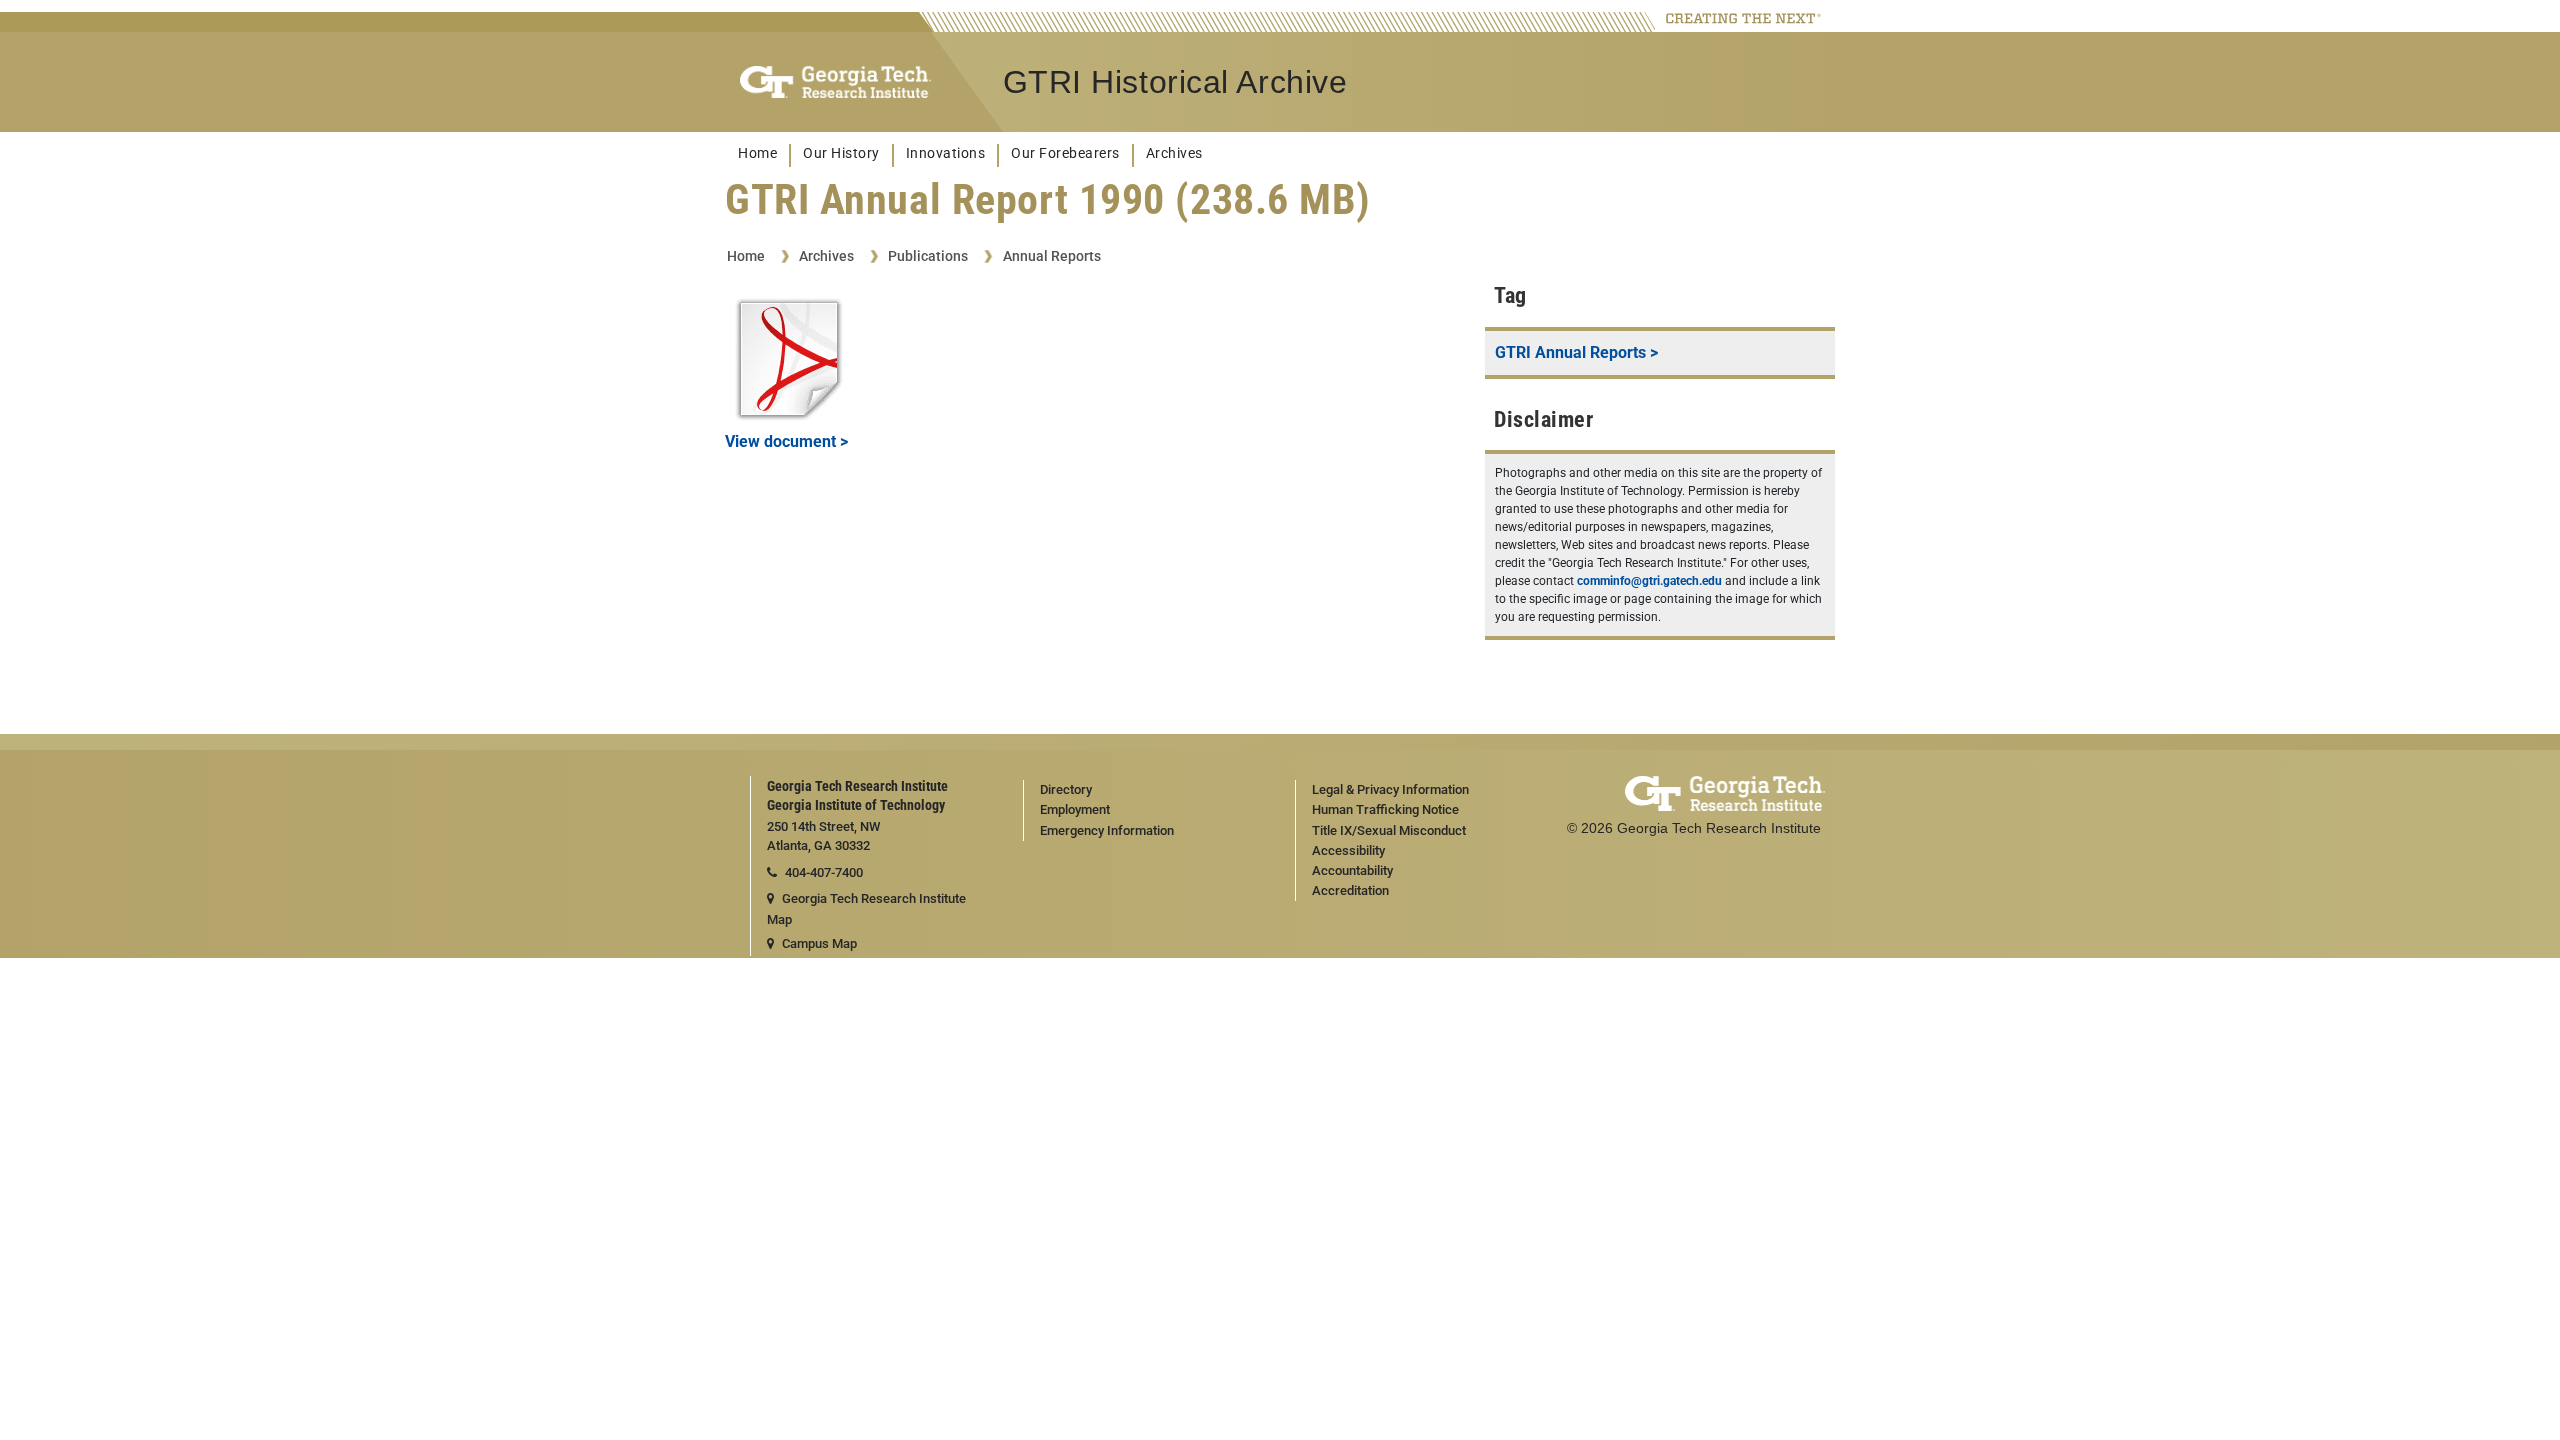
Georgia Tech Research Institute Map (866, 909)
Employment (1075, 809)
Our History (841, 153)
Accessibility (1348, 850)
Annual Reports (1052, 256)
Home (757, 153)
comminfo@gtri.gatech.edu (1649, 581)
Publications (928, 256)
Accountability (1352, 870)
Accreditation (1350, 890)
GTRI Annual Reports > (1576, 352)
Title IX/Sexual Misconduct (1389, 830)
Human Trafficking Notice (1385, 809)
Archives (1174, 153)
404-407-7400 (824, 872)
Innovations (946, 153)
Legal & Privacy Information (1390, 789)
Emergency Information (1107, 830)
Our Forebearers (1065, 153)
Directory (1066, 789)
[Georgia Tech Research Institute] (835, 82)
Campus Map (819, 943)
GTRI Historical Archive (1175, 82)
